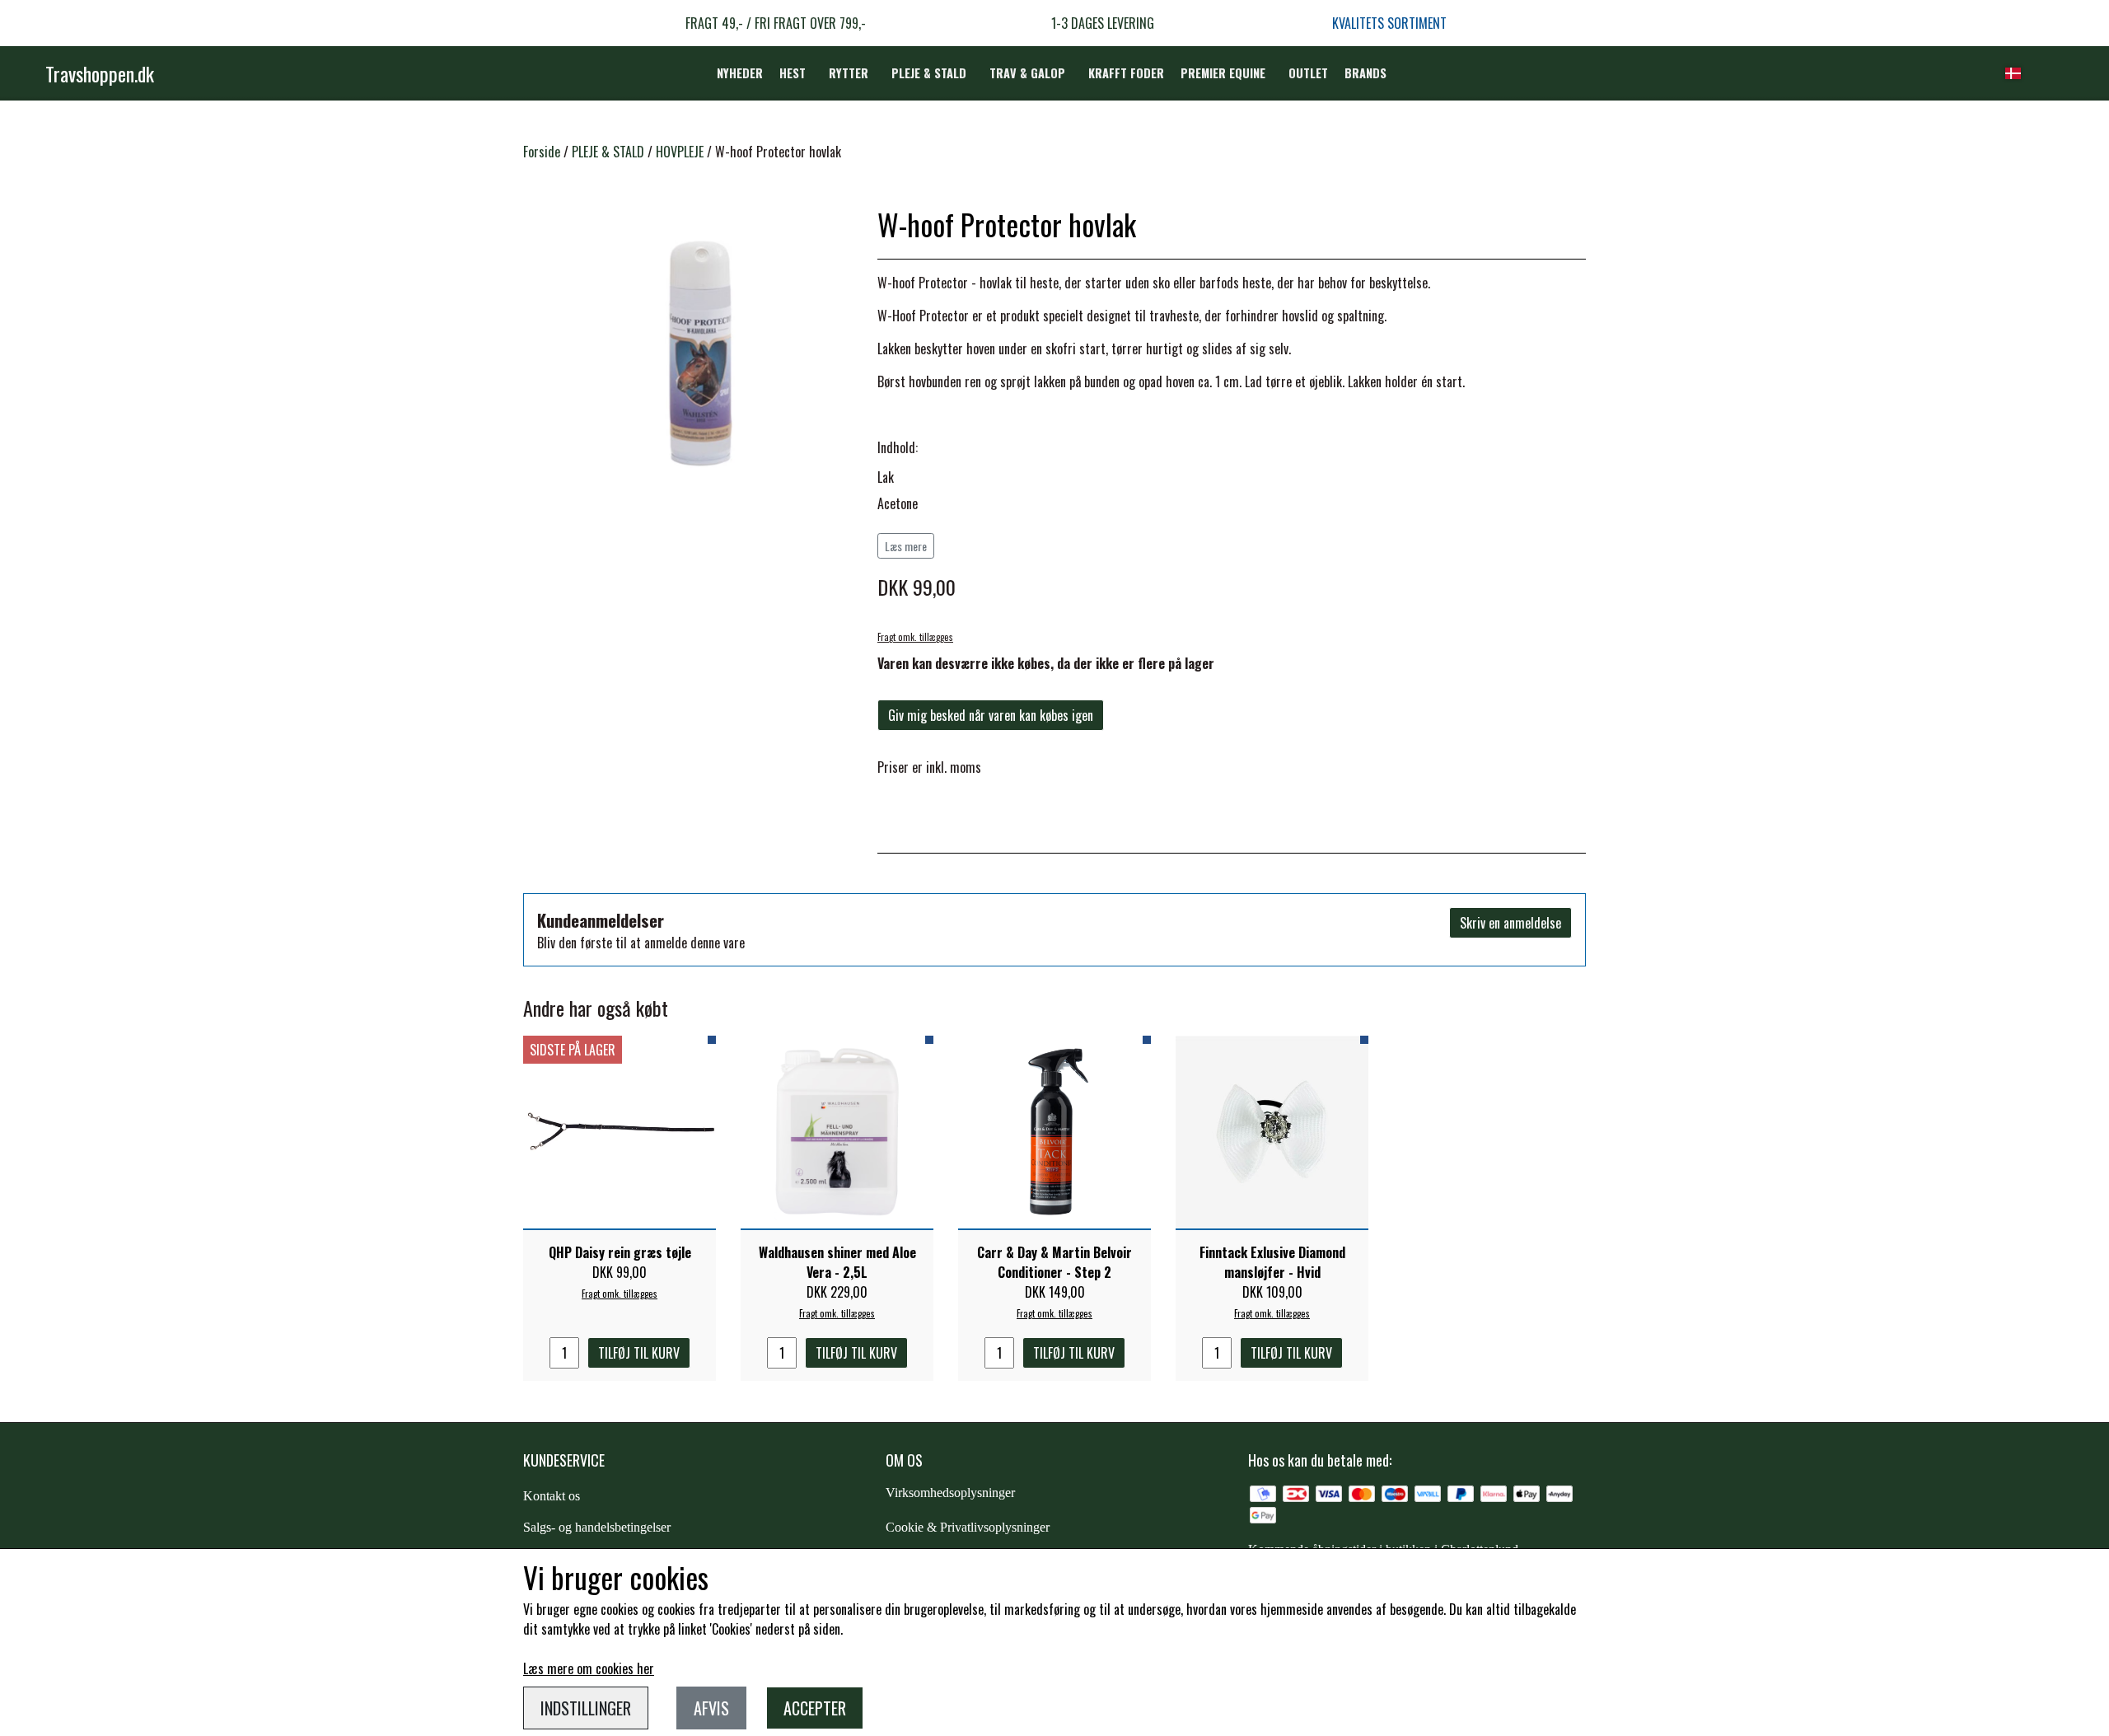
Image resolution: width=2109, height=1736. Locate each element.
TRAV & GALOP (1027, 73)
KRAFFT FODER (1126, 73)
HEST (793, 73)
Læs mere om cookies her (589, 1668)
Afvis (711, 1708)
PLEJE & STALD (929, 73)
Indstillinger (586, 1708)
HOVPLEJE (680, 152)
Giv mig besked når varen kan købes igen (991, 715)
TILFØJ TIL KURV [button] (639, 1353)
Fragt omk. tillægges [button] (915, 637)
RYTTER (849, 73)
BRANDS (1365, 73)
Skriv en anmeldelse (1510, 923)
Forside (542, 152)
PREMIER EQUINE (1223, 73)
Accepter (815, 1708)
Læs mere (906, 546)
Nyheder (740, 73)
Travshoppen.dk (100, 73)
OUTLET (1308, 73)
